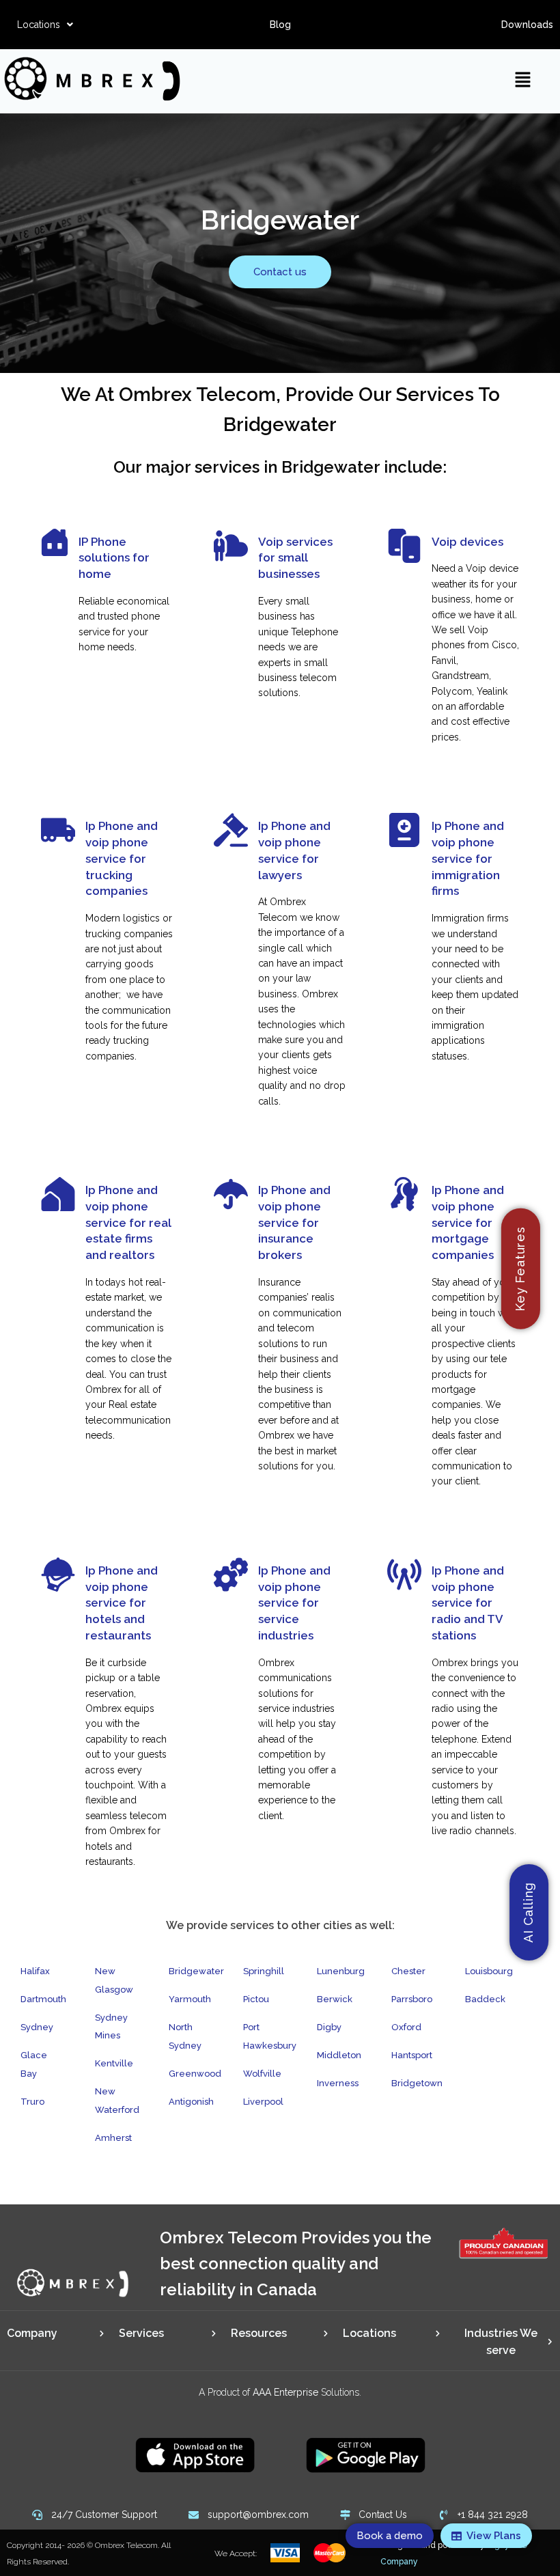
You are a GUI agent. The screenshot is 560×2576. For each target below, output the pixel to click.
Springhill (264, 1971)
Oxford (406, 2027)
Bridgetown (417, 2083)
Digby (329, 2027)
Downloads (527, 25)
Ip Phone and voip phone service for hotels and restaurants (122, 1603)
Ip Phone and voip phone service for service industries (294, 1603)
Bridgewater (196, 1971)
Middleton (339, 2055)
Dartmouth (43, 1999)
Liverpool (263, 2102)
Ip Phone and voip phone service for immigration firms (468, 858)
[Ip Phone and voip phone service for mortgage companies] (404, 1194)
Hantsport (412, 2055)
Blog (280, 25)
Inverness (338, 2083)
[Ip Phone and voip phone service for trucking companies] (58, 830)
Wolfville (262, 2074)
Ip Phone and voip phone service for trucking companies (122, 858)
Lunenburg (341, 1971)
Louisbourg (489, 1971)
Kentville (114, 2063)
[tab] (56, 2333)
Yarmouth (190, 1999)
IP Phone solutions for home (114, 558)
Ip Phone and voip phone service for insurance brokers (294, 1222)
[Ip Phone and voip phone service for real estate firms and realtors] (58, 1194)
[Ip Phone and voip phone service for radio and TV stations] (404, 1575)
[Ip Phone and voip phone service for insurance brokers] (231, 1194)
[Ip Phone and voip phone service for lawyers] (231, 830)
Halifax (35, 1971)
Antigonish (191, 2102)
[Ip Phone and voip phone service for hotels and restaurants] (58, 1575)
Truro (32, 2102)
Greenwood (195, 2074)
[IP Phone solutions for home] (55, 542)
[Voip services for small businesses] (231, 546)
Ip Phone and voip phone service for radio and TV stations (468, 1603)
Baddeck (485, 1999)
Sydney (37, 2027)
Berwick (335, 1999)
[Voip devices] (404, 546)
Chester (408, 1971)
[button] (45, 25)
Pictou (256, 1999)
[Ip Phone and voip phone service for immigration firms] (404, 830)
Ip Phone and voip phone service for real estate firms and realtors (128, 1222)
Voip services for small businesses (295, 558)
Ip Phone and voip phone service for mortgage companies (468, 1222)
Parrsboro (412, 1999)
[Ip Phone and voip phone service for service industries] (231, 1575)
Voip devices (467, 542)
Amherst (113, 2138)
